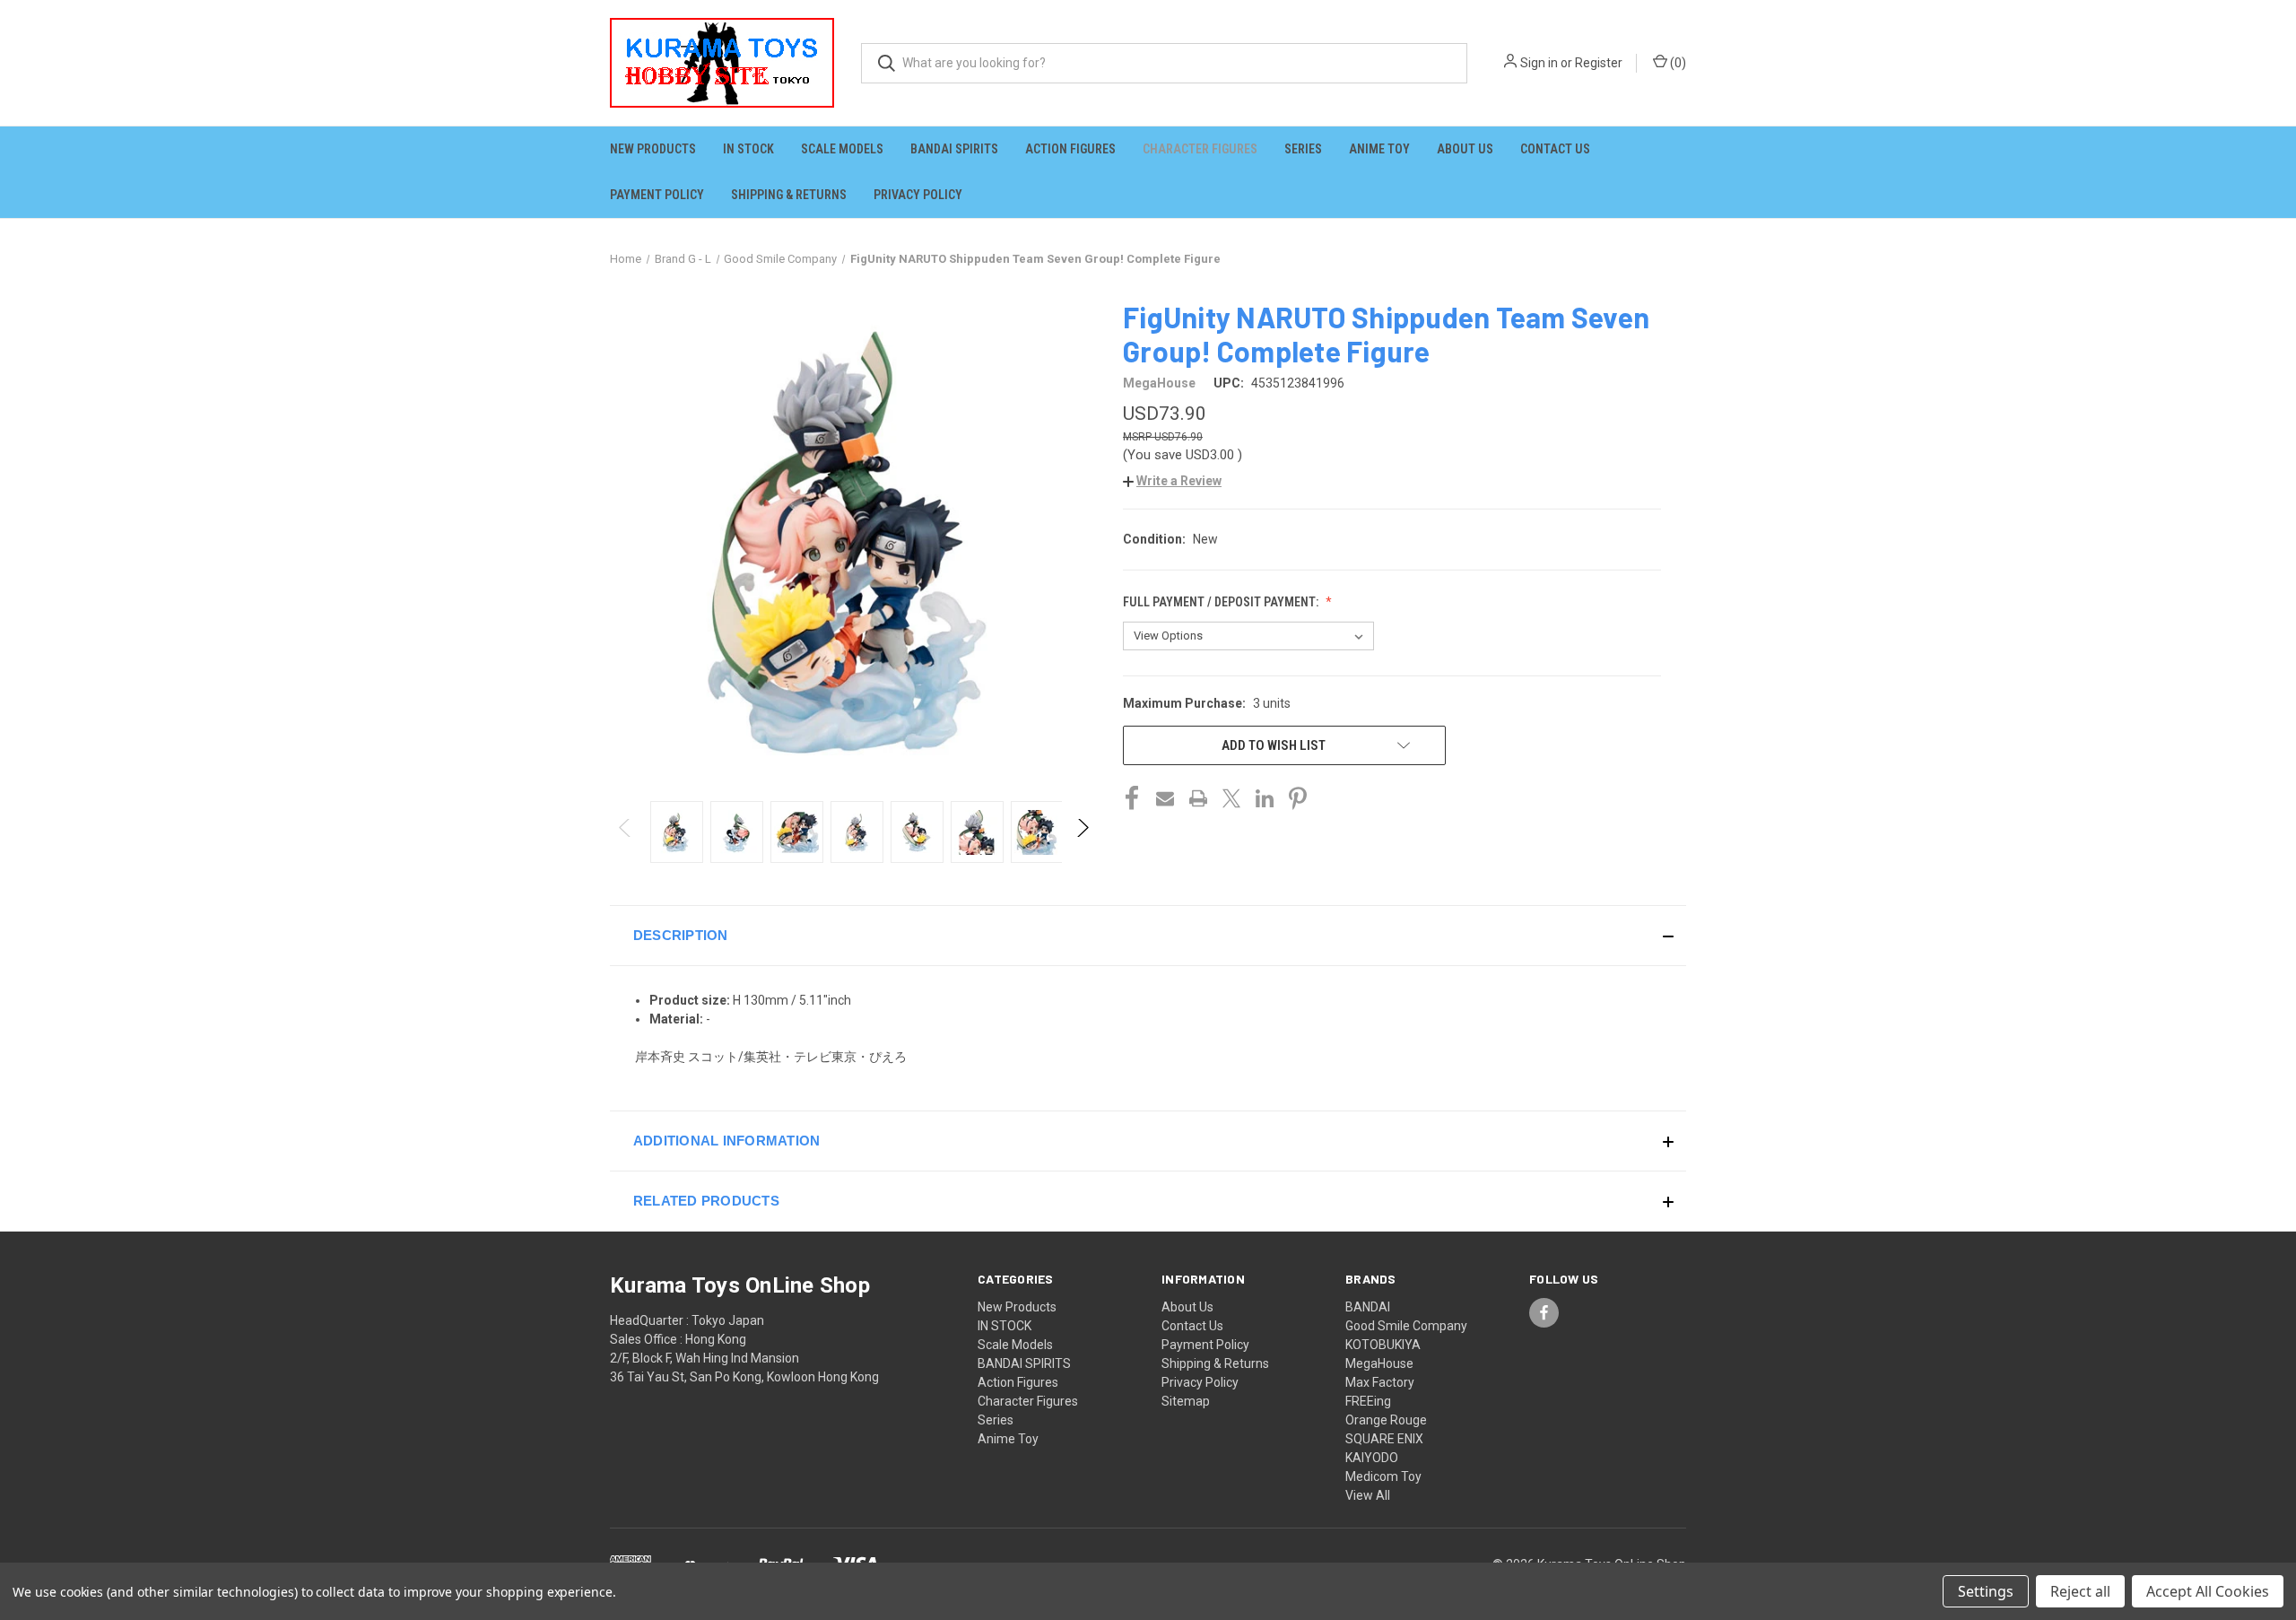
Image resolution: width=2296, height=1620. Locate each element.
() (1677, 63)
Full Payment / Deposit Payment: (1222, 602)
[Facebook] (1132, 798)
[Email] (1165, 798)
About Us (1465, 149)
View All (1368, 1495)
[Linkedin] (1265, 798)
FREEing (1368, 1401)
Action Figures (1070, 149)
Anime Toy (1379, 149)
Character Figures (1200, 149)
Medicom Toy (1383, 1476)
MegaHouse (1379, 1363)
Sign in (1539, 63)
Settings (1986, 1591)
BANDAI (1368, 1307)
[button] (1172, 481)
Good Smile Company (1406, 1326)
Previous (626, 832)
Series (1303, 149)
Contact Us (1555, 149)
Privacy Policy (918, 195)
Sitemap (1186, 1401)
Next (1082, 832)
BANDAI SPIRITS (954, 149)
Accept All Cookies (2208, 1591)
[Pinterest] (1298, 798)
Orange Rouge (1386, 1420)
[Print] (1198, 798)
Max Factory (1380, 1382)
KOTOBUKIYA (1383, 1345)
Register (1599, 63)
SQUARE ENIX (1384, 1439)
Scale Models (842, 149)
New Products (653, 149)
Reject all (2080, 1591)
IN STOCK (748, 149)
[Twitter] (1231, 798)
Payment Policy (657, 195)
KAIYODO (1372, 1458)
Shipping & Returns (789, 195)
